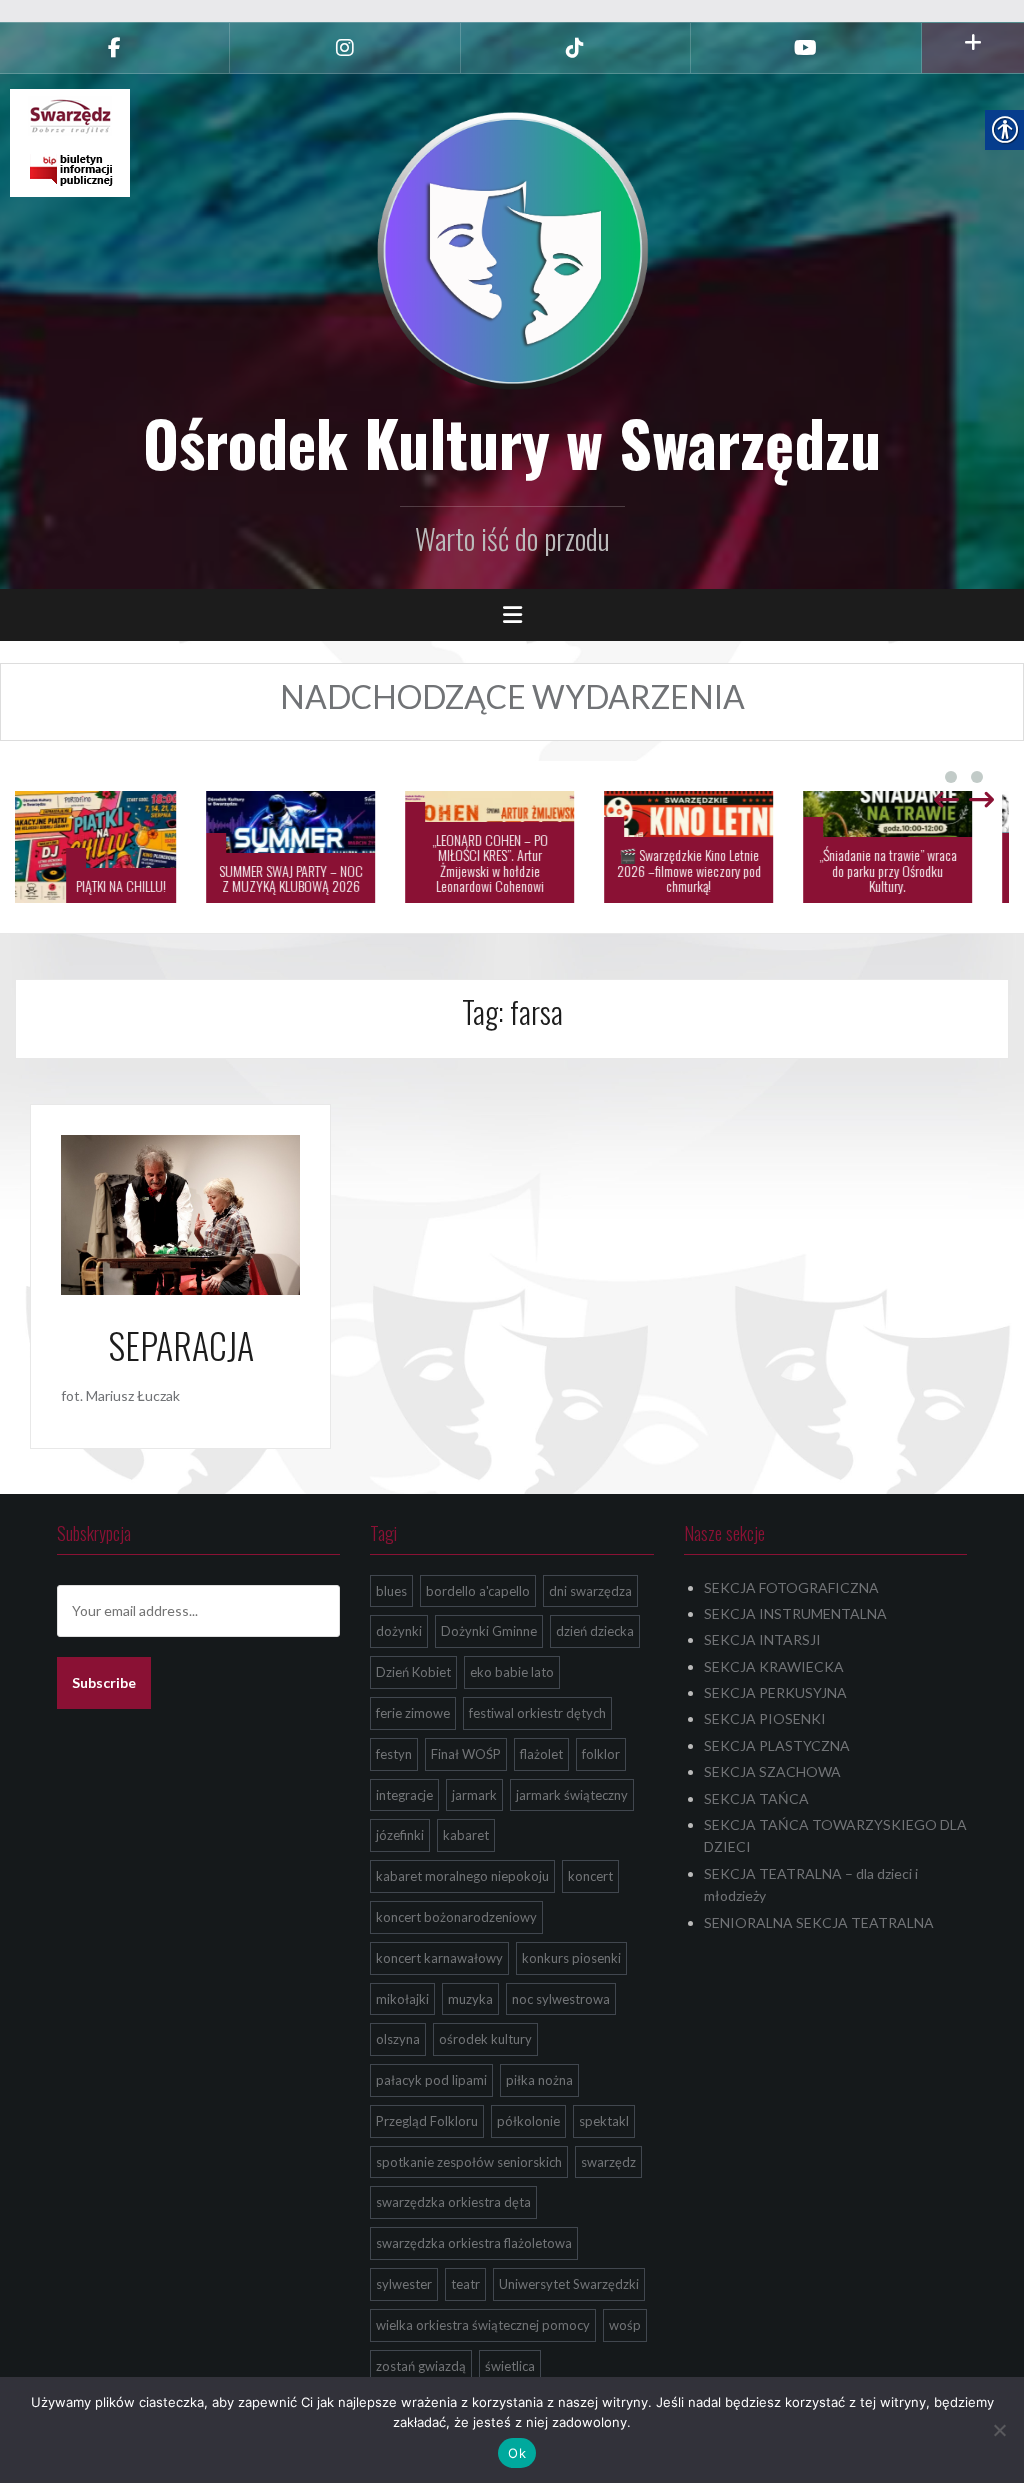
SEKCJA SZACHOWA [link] (772, 1771)
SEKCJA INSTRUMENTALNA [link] (795, 1613)
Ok (517, 2453)
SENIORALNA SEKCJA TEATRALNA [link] (819, 1922)
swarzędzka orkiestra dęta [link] (453, 2202)
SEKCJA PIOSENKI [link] (765, 1718)
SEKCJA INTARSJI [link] (762, 1639)
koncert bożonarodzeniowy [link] (456, 1917)
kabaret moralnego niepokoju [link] (462, 1876)
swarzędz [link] (608, 2162)
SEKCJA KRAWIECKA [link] (774, 1666)
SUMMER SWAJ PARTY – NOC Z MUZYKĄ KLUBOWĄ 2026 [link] (314, 878)
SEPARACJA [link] (181, 1344)
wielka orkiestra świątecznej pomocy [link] (483, 2325)
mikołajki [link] (402, 1999)
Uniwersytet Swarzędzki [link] (569, 2284)
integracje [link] (404, 1795)
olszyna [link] (398, 2039)
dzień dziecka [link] (595, 1631)
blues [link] (391, 1591)
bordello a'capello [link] (478, 1591)
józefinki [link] (400, 1835)
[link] (114, 48)
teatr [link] (465, 2284)
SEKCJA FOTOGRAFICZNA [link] (791, 1587)
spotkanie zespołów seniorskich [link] (469, 2162)
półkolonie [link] (528, 2121)
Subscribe (104, 1682)
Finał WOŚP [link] (466, 1754)
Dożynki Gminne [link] (489, 1631)
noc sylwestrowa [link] (561, 1999)
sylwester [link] (404, 2284)
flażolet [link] (541, 1754)
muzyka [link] (470, 1999)
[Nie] (999, 2430)
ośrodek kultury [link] (485, 2039)
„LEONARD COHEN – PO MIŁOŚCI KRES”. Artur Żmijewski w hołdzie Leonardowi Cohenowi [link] (513, 862)
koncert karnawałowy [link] (439, 1958)
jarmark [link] (474, 1795)
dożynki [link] (399, 1631)
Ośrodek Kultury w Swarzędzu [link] (512, 442)
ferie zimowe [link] (413, 1713)
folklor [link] (601, 1754)
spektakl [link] (604, 2121)
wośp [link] (625, 2325)
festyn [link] (394, 1754)
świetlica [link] (510, 2366)
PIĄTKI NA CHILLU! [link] (144, 885)
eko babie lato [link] (512, 1672)
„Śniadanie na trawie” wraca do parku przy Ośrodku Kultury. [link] (911, 870)
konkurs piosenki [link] (571, 1958)
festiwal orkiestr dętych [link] (537, 1713)
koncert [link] (590, 1876)
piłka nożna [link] (539, 2080)
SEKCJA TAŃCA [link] (756, 1798)
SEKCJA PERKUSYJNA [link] (775, 1692)
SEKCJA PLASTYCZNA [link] (777, 1745)
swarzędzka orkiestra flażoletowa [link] (474, 2243)
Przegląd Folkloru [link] (427, 2121)
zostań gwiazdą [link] (421, 2366)
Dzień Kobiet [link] (413, 1672)
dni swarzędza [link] (590, 1591)
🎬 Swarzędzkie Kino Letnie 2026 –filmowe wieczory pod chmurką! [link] (712, 870)
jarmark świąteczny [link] (572, 1795)
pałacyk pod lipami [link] (431, 2080)
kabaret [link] (466, 1835)
